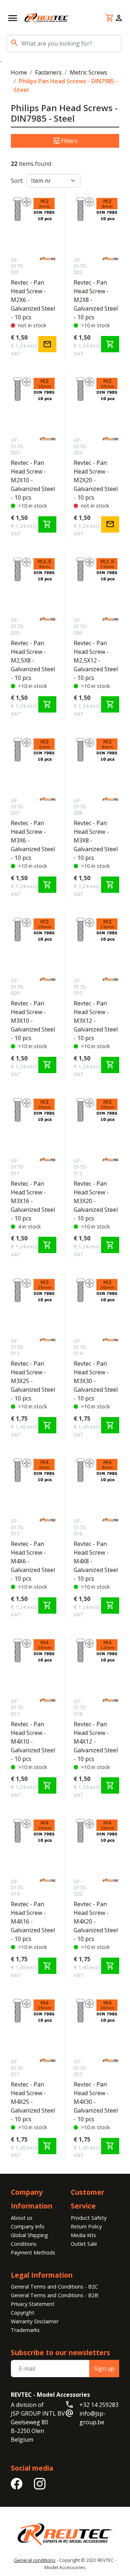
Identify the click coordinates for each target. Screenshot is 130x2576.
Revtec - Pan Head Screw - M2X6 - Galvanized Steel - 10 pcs (33, 300)
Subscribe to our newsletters (60, 2352)
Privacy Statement (33, 2304)
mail (47, 344)
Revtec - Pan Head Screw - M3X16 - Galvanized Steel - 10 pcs (33, 1201)
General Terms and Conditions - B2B (55, 2295)
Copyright (23, 2313)
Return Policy (86, 2226)
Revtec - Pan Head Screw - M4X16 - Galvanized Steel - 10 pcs (33, 1921)
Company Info (28, 2226)
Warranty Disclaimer (35, 2321)
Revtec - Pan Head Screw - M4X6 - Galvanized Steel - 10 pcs (33, 1561)
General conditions (35, 2560)
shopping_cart (110, 344)
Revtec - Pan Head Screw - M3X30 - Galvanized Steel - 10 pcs (96, 1381)
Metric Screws (88, 72)
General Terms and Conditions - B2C (54, 2287)
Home (19, 72)
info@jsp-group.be (92, 2418)
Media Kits (83, 2235)
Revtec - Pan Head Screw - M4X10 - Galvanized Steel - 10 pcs (33, 1741)
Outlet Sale (84, 2244)
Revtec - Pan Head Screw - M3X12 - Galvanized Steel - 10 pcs (96, 1021)
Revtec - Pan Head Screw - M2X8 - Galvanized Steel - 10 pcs (96, 300)
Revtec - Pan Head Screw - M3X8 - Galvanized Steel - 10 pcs (96, 840)
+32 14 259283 (99, 2405)
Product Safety (89, 2218)
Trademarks (25, 2330)
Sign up (104, 2369)
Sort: (17, 181)
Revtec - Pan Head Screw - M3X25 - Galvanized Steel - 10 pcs (33, 1381)
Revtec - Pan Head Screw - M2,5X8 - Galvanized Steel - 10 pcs (33, 660)
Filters (65, 141)
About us (22, 2218)
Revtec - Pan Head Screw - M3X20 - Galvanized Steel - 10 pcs (96, 1201)
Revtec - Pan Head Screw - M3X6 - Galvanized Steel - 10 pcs (33, 840)
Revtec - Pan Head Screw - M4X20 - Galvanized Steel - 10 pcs (96, 1921)
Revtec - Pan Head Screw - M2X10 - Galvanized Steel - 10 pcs (33, 480)
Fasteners (48, 72)
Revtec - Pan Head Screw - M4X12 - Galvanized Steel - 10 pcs (96, 1741)
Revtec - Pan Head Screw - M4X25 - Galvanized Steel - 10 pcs (33, 2102)
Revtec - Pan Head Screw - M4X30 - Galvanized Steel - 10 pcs (96, 2102)
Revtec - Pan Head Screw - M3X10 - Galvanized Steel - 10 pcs (33, 1021)
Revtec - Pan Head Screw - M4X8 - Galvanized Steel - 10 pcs (96, 1561)
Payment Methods (33, 2253)
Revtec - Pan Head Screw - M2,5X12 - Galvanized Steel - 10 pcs (96, 660)
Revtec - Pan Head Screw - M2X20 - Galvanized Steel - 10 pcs (96, 480)
